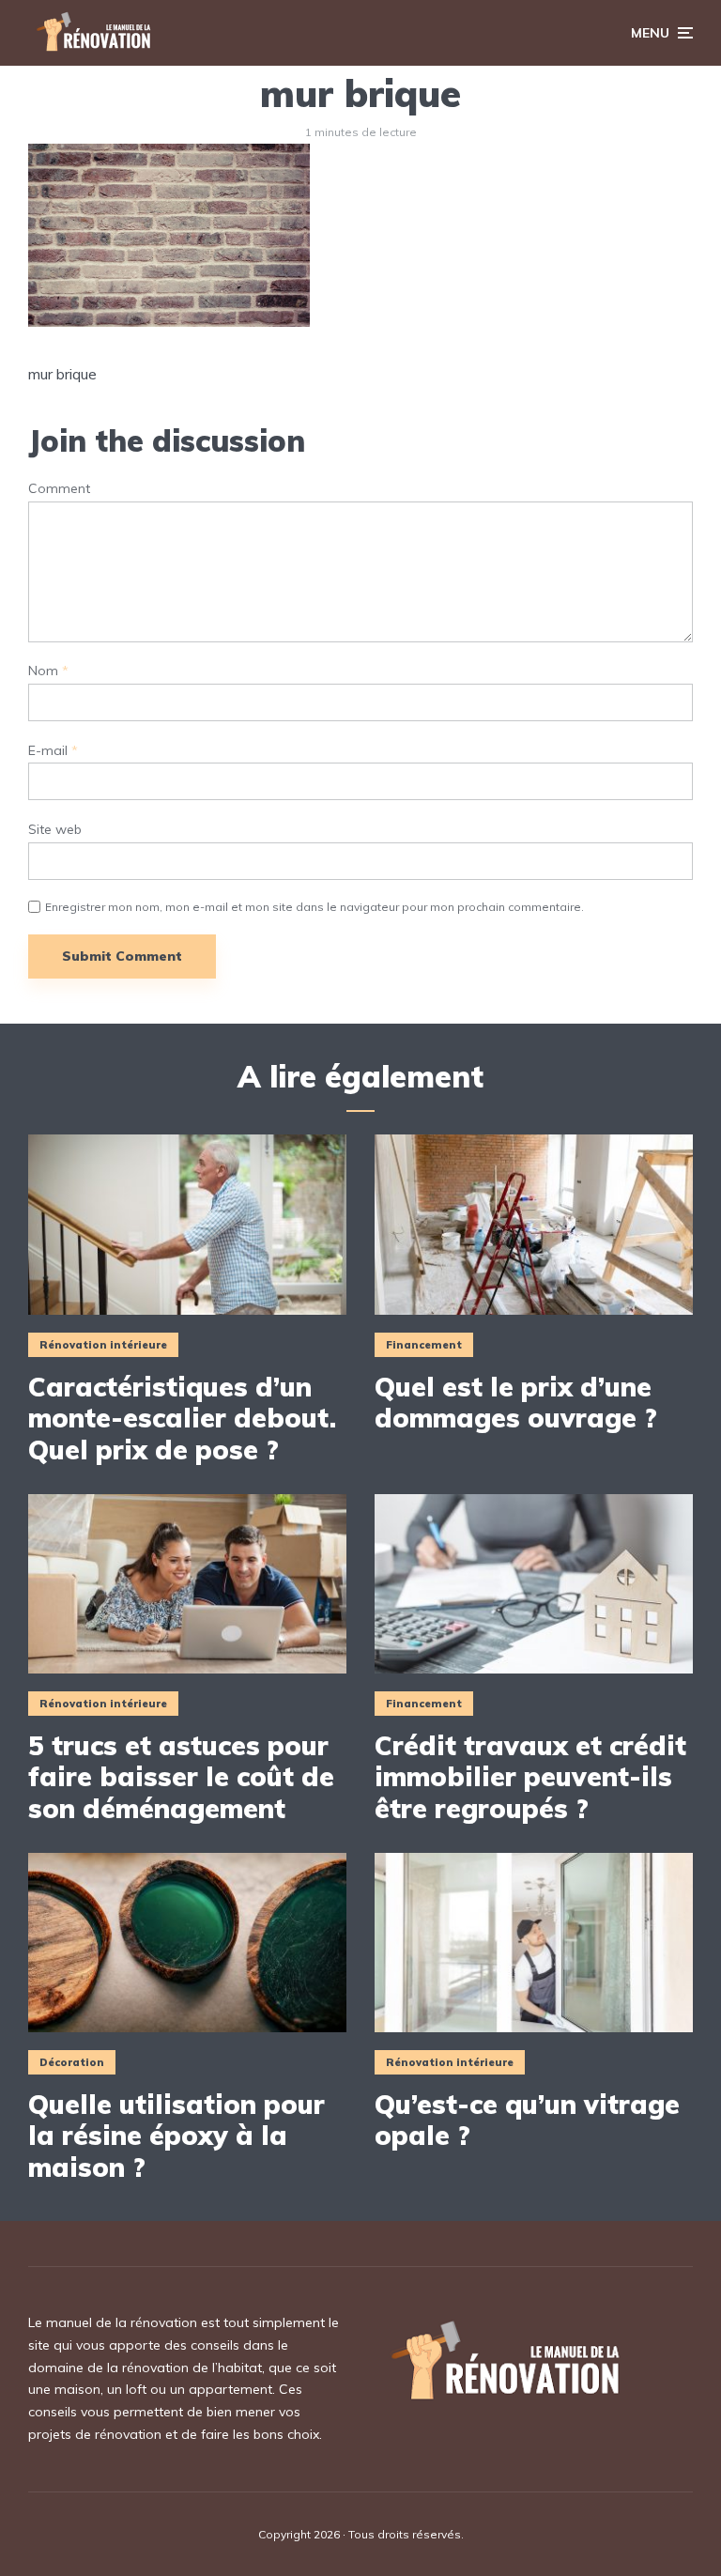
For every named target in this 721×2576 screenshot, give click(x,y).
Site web (55, 830)
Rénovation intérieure (103, 1345)
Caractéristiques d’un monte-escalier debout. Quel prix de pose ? (182, 1419)
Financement (424, 1345)
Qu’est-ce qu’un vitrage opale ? (527, 2120)
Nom (48, 671)
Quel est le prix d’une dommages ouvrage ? (516, 1403)
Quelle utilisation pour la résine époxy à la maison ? (176, 2136)
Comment (59, 489)
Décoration (72, 2062)
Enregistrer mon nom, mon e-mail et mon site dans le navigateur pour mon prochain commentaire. (314, 907)
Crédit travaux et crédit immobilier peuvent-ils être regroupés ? (530, 1777)
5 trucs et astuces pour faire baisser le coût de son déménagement (181, 1777)
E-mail (53, 751)
